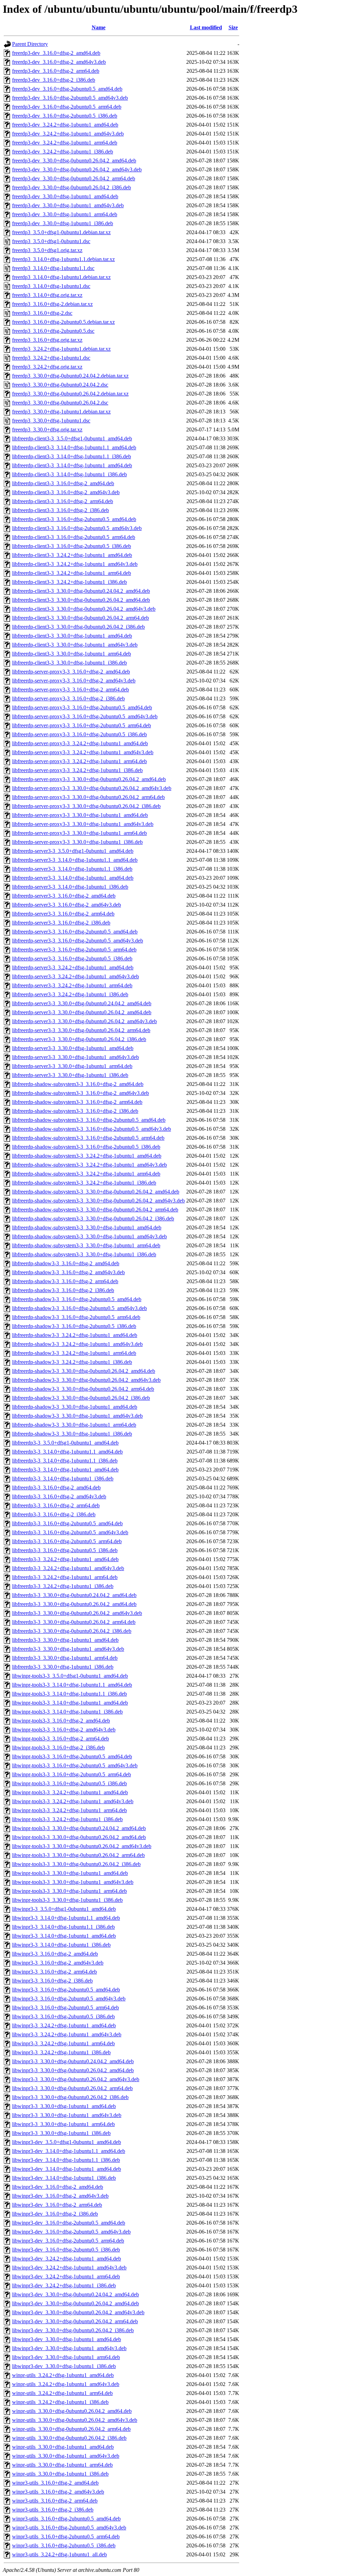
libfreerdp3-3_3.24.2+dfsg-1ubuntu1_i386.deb (63, 1586)
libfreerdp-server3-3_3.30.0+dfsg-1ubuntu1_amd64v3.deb (75, 1057)
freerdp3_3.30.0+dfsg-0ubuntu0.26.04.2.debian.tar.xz (70, 394)
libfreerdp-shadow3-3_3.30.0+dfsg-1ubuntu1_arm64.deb (74, 1425)
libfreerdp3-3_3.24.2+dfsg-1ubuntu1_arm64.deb (65, 1577)
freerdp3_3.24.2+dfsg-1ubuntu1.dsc (51, 358)
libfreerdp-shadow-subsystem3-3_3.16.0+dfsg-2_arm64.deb (77, 1102)
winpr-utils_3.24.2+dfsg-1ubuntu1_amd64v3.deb (66, 2384)
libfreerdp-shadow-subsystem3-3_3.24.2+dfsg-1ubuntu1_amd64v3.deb (89, 1165)
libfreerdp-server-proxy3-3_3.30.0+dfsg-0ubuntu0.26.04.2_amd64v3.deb (92, 788)
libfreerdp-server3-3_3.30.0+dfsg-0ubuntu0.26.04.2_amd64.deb (82, 1012)
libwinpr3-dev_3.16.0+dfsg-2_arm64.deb (57, 2205)
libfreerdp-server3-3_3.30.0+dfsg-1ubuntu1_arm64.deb (72, 1066)
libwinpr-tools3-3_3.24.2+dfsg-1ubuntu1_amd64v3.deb (73, 1801)
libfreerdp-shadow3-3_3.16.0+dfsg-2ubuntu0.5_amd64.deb (77, 1299)
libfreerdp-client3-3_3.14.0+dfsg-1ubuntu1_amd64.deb (72, 465)
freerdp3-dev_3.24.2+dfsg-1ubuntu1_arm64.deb (65, 143)
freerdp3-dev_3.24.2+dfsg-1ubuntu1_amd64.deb (65, 125)
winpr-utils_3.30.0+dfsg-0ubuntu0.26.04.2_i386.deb (69, 2438)
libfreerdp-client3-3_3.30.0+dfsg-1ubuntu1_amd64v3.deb (75, 645)
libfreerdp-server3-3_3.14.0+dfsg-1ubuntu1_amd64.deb (73, 878)
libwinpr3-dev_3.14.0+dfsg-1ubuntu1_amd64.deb (67, 2169)
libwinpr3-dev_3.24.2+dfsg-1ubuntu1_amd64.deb (67, 2259)
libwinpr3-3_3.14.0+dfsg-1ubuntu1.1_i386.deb (63, 1927)
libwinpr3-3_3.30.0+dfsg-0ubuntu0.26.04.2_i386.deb (70, 2097)
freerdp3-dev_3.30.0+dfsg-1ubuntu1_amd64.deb (65, 196)
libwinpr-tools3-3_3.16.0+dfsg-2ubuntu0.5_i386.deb (69, 1783)
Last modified (206, 27)
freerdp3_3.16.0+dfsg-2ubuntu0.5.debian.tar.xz (63, 322)
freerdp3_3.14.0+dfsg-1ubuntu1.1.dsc (53, 268)
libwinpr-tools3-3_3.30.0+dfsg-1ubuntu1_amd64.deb (70, 1873)
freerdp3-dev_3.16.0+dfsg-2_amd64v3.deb (59, 62)
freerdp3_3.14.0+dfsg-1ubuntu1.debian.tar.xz (61, 277)
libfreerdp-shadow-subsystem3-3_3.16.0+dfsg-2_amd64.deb (78, 1084)
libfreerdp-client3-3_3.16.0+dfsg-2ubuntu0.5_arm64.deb (74, 537)
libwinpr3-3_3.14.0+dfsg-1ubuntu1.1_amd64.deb (66, 1918)
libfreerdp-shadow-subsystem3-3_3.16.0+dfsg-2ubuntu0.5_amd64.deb (89, 1120)
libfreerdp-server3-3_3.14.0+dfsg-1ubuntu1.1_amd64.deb (75, 860)
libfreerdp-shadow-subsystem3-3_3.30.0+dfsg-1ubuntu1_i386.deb (84, 1254)
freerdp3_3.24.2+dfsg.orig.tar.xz (47, 367)
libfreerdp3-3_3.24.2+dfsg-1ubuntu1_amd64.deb (65, 1559)
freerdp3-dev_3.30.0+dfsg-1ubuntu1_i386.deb (63, 223)
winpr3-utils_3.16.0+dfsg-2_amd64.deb (55, 2483)
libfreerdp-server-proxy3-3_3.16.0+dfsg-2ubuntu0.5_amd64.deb (82, 707)
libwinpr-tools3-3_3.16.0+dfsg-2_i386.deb (58, 1748)
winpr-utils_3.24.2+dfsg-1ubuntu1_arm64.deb (62, 2393)
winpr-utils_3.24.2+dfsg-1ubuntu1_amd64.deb (63, 2375)
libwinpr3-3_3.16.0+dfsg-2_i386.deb (52, 1981)
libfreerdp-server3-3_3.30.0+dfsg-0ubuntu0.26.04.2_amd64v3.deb (84, 1021)
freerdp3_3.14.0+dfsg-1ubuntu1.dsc (51, 286)
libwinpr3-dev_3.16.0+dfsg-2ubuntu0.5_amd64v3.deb (71, 2232)
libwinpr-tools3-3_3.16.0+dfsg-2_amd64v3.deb (64, 1730)
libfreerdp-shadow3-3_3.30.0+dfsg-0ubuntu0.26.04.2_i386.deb (81, 1398)
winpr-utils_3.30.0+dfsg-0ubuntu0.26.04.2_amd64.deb (72, 2411)
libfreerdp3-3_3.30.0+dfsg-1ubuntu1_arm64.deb (65, 1658)
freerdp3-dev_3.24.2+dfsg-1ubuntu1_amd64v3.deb (68, 134)
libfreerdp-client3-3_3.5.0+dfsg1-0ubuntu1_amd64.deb (72, 438)
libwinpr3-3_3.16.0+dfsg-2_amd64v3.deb (58, 1963)
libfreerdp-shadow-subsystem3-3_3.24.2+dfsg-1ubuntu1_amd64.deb (87, 1156)
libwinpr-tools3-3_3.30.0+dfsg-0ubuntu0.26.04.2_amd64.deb (79, 1837)
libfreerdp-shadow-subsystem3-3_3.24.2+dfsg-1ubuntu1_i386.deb (84, 1183)
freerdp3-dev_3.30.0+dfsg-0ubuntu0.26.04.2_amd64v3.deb (77, 169)
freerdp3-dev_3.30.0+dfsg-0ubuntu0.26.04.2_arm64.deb (74, 178)
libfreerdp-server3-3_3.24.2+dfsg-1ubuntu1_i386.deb (70, 994)
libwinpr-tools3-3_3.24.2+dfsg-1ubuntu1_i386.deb (67, 1819)
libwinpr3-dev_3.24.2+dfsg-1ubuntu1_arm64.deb (66, 2277)
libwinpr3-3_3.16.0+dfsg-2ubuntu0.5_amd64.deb (66, 1990)
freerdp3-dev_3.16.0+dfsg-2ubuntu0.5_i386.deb (65, 116)
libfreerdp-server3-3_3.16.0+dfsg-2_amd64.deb (64, 896)
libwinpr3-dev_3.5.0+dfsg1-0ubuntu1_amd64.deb (67, 2142)
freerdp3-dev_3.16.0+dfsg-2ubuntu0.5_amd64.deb (67, 89)
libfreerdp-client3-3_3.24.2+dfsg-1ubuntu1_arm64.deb (72, 573)
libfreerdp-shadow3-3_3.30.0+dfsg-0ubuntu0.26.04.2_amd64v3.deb (86, 1380)
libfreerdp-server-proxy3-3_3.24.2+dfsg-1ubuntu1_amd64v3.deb (83, 752)
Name (99, 27)
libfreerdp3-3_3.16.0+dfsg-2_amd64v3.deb (59, 1496)
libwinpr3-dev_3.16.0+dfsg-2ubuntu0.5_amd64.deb (69, 2223)
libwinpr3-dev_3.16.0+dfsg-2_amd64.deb (58, 2187)
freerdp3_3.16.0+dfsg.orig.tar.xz (47, 340)
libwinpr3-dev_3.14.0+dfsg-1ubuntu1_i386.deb (64, 2178)
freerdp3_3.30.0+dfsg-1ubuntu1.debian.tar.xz (61, 412)
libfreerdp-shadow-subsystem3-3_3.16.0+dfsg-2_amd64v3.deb (80, 1093)
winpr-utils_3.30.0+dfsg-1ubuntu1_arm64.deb (62, 2465)
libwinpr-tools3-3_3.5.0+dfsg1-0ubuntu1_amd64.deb (70, 1676)
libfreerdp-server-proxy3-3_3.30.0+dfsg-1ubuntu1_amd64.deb (80, 815)
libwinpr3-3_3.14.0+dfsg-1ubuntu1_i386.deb (61, 1945)
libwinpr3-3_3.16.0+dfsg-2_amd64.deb (55, 1954)
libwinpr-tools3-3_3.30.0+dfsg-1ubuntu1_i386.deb (67, 1900)
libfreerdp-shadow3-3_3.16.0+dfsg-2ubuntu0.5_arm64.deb (76, 1317)
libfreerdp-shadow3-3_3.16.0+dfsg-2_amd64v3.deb (68, 1272)
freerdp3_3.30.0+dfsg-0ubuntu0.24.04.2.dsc (60, 385)
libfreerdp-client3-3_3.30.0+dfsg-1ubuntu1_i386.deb (69, 663)
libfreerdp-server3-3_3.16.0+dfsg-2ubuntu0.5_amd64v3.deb (78, 941)
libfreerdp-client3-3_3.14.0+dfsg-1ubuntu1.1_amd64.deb (74, 447)
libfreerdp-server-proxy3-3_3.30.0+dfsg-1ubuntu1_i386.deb (77, 842)
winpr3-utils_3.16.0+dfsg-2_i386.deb (53, 2510)
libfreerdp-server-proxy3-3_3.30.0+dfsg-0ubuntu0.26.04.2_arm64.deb (88, 797)
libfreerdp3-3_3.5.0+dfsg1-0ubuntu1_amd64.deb (65, 1443)
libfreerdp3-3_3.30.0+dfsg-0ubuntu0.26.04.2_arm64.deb (74, 1622)
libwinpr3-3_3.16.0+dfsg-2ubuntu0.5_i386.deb (63, 2016)
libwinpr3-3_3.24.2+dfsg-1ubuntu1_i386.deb (61, 2052)
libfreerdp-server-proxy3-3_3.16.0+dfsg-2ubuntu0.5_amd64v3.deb (85, 716)
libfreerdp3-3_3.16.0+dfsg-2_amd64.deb (56, 1487)
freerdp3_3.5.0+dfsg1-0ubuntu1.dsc (51, 241)
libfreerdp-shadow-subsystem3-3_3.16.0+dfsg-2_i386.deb (75, 1111)
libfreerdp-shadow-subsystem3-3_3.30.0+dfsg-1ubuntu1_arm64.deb (86, 1245)
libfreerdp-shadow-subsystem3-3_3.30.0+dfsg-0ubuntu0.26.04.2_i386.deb (93, 1219)
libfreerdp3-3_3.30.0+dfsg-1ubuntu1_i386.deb (63, 1667)
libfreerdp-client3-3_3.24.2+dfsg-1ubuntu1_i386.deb (69, 582)
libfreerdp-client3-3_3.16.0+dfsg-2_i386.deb (60, 510)
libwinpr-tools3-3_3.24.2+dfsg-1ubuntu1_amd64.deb (70, 1792)
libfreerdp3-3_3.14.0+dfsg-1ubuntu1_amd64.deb (65, 1470)
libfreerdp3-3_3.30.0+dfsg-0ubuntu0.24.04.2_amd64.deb (74, 1595)
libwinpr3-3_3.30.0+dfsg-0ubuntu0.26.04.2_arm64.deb (72, 2088)
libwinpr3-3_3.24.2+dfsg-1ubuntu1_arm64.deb (63, 2043)
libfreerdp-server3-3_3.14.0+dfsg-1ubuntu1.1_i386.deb (72, 869)
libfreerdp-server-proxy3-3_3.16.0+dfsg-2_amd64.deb (71, 672)
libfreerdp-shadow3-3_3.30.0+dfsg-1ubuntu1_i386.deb (72, 1434)
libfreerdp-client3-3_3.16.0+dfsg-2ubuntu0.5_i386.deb (72, 546)
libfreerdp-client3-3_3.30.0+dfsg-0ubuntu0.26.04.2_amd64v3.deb (84, 609)
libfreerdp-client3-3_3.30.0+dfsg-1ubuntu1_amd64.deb (72, 636)
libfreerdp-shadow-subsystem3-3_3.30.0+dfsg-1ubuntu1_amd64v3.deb (89, 1236)
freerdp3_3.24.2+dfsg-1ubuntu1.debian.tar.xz (61, 349)
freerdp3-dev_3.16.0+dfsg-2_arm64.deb (56, 71)
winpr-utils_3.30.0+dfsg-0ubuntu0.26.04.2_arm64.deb (71, 2429)
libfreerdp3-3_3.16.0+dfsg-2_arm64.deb (56, 1505)
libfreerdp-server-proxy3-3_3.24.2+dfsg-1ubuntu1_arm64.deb (79, 761)
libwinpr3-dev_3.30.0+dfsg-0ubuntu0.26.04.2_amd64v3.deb (78, 2312)
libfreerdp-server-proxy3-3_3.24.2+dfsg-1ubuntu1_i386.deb (77, 770)
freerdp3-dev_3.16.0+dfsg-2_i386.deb (54, 80)
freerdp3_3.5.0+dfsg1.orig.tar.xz (47, 250)
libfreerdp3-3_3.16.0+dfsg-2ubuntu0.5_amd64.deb (67, 1523)
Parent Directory (30, 44)
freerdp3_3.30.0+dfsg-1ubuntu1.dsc (51, 421)
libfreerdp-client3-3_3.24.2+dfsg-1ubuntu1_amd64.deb (72, 555)
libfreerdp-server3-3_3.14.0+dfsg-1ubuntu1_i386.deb (70, 887)
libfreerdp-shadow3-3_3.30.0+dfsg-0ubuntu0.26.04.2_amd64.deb (84, 1371)
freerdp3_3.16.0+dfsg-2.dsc (42, 313)
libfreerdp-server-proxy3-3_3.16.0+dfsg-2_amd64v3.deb (74, 681)
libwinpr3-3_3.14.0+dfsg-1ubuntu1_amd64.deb (64, 1936)
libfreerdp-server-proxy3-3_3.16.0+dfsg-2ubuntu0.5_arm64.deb (82, 725)
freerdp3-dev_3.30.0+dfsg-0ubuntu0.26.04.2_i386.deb (72, 187)
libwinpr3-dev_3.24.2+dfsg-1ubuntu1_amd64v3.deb (69, 2268)
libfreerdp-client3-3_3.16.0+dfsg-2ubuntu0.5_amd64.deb (74, 519)
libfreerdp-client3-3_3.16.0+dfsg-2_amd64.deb (63, 483)
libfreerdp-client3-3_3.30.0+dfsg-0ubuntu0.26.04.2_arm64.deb (80, 618)
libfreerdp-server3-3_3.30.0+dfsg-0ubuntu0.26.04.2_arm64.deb (81, 1030)
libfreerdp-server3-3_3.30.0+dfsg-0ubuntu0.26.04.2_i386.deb (79, 1039)
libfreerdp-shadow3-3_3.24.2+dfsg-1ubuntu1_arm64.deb (74, 1353)
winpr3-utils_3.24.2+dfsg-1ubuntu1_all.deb (59, 2554)
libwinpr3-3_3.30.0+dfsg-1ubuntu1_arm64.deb (63, 2124)
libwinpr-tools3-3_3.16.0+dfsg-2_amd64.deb (61, 1721)
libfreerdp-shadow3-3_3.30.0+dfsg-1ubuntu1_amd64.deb (75, 1407)
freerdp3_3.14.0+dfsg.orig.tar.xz (47, 295)
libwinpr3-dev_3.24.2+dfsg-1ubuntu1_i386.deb (64, 2285)
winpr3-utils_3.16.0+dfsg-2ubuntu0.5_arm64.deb (66, 2537)
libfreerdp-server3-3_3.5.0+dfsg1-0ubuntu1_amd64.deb (73, 851)
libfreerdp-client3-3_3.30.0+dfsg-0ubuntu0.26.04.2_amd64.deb (81, 600)
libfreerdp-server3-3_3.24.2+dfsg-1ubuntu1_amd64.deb (73, 967)
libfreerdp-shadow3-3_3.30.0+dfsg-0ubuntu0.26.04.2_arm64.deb (83, 1389)
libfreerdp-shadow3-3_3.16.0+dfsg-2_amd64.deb (66, 1263)
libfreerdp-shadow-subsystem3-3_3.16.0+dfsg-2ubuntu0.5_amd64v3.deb (92, 1129)
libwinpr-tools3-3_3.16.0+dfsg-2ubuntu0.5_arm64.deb (72, 1774)
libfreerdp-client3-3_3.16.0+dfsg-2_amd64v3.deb (66, 492)
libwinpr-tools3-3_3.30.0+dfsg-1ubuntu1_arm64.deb (69, 1891)
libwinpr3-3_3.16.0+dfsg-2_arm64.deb (54, 1972)
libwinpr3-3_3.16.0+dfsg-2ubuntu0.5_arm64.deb (65, 2008)
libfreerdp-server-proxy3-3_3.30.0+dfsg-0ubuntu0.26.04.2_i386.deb (86, 806)
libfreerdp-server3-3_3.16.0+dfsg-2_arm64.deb (63, 914)
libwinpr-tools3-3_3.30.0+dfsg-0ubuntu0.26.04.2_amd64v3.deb (82, 1846)
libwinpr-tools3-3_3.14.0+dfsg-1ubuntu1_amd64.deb (70, 1703)
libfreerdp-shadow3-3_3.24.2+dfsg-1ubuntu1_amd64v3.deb (77, 1344)
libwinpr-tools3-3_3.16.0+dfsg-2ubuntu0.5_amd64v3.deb (75, 1765)
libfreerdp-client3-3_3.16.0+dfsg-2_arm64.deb (63, 501)
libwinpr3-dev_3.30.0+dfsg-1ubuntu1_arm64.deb (66, 2357)
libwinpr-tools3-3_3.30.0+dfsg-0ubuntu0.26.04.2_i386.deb (76, 1864)
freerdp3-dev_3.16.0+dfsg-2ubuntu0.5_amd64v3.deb (70, 98)
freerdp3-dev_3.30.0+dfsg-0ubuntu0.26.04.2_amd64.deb (74, 161)
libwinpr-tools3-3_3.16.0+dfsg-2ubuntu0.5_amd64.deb (72, 1756)
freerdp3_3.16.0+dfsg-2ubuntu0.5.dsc (53, 331)
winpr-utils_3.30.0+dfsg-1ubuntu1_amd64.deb (63, 2447)
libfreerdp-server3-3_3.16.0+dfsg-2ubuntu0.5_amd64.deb (75, 932)
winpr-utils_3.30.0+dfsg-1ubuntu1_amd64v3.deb (66, 2456)
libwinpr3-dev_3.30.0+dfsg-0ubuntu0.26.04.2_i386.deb (73, 2330)
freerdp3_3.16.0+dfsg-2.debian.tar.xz (52, 304)
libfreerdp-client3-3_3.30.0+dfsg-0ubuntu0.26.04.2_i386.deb (78, 627)
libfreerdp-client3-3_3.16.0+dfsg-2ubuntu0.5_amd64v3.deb (77, 528)
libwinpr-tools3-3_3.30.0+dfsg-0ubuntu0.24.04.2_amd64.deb (79, 1828)
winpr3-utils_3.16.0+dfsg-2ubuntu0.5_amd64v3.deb (69, 2528)
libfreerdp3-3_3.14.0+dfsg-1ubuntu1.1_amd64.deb (67, 1452)
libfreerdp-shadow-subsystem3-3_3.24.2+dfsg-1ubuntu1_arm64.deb (86, 1174)
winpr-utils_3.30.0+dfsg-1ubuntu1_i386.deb (60, 2474)
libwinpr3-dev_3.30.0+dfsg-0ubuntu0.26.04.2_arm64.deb (75, 2321)
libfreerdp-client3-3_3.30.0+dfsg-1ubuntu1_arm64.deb (72, 654)
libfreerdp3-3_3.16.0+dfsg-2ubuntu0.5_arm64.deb (67, 1541)
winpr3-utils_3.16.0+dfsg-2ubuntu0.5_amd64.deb (66, 2519)
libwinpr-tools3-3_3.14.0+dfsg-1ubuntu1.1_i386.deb (69, 1694)
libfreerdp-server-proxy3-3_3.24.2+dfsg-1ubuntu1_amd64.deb (80, 743)
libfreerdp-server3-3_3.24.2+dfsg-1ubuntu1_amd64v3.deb (75, 976)
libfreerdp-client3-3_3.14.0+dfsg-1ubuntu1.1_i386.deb (72, 456)
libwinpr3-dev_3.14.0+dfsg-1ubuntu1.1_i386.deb (66, 2160)
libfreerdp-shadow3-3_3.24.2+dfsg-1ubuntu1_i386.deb (72, 1362)
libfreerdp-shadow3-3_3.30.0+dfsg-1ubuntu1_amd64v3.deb (77, 1416)
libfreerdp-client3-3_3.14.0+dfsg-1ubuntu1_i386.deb (69, 474)
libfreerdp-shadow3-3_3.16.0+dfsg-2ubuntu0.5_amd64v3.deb (79, 1308)
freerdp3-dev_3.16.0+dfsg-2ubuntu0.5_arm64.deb (67, 107)
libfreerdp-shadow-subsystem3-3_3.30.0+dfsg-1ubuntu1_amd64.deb (87, 1227)
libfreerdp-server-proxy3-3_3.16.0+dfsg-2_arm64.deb (70, 690)
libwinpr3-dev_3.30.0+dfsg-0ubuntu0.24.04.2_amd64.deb (75, 2294)
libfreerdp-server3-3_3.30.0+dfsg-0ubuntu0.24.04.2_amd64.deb (82, 1003)
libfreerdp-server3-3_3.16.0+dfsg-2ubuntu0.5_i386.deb (72, 958)
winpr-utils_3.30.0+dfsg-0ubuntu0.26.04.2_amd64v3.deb (75, 2420)
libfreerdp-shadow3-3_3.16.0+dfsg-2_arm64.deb (65, 1281)
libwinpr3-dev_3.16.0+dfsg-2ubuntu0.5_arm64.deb (68, 2241)
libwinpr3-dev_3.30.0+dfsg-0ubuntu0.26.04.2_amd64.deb (75, 2303)
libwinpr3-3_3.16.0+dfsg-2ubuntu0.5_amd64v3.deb (69, 1999)
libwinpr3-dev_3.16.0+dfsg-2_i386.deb (55, 2214)
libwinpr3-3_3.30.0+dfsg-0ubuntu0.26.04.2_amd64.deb (73, 2070)
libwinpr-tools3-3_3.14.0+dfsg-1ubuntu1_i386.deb (67, 1712)
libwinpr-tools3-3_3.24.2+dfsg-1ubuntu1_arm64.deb (69, 1810)
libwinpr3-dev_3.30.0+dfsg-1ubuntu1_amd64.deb (67, 2339)
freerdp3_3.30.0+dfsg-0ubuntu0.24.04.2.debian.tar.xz (70, 376)
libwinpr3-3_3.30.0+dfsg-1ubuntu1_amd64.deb (64, 2106)
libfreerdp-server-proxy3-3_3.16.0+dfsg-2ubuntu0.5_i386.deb (79, 734)
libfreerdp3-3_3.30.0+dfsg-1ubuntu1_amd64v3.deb (68, 1649)
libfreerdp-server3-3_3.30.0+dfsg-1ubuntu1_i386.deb (70, 1075)
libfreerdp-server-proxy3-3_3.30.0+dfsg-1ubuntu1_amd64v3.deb (83, 824)
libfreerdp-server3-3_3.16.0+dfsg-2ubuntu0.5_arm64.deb (74, 950)
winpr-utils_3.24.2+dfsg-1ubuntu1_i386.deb (60, 2402)
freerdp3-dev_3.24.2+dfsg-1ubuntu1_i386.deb (63, 152)
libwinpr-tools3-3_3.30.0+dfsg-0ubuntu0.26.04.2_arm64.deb (78, 1855)
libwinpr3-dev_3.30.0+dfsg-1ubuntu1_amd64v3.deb (69, 2348)
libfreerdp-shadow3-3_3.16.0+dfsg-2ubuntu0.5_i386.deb (74, 1326)
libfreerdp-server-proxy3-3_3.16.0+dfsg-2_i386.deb (68, 698)
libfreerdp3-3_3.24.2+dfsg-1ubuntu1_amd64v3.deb (68, 1568)
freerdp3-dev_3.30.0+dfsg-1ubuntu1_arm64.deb (65, 214)
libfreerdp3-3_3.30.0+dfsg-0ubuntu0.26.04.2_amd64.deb (74, 1604)
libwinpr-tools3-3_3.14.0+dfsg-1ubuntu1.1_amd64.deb (72, 1685)
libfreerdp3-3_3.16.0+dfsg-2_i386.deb (54, 1514)
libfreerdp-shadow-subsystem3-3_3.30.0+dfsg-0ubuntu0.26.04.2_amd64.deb (96, 1192)
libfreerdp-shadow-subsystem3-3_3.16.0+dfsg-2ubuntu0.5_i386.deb (86, 1147)
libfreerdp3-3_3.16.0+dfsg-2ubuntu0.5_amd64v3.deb (70, 1532)
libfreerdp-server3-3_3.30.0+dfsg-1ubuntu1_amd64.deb (73, 1048)
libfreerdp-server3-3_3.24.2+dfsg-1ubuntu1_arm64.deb (72, 985)
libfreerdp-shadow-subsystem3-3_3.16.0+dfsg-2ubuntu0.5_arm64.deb (88, 1138)
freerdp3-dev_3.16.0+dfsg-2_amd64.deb (56, 53)
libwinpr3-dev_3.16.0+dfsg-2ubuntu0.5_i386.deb (66, 2250)
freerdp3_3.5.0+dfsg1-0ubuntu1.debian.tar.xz (61, 232)
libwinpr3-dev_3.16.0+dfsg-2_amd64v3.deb (60, 2196)
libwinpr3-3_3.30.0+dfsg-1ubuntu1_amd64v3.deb (67, 2115)
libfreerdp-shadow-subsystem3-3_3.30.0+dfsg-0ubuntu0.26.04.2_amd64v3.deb (98, 1201)
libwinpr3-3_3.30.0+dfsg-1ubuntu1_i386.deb (61, 2133)
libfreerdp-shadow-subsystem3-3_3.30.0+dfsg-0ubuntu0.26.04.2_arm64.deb (95, 1210)
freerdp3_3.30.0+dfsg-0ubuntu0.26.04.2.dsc (60, 403)
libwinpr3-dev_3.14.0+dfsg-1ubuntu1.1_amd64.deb (69, 2151)
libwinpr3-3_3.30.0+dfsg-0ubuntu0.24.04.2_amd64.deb (73, 2061)
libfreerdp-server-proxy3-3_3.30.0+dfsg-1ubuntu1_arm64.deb (79, 833)
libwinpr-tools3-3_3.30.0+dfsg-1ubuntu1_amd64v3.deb (73, 1882)
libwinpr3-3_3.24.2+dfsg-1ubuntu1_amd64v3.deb (67, 2034)
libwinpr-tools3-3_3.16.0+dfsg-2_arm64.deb (60, 1739)
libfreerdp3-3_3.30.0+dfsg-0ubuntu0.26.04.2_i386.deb (72, 1631)
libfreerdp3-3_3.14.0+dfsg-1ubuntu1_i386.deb (63, 1479)
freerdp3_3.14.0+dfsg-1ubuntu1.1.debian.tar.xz (63, 259)
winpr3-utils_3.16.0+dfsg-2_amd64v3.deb (58, 2492)
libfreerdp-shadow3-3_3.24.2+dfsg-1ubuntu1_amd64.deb (75, 1335)
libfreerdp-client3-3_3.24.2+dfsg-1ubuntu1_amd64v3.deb (75, 564)
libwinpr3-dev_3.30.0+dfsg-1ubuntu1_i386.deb (64, 2366)
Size (233, 27)
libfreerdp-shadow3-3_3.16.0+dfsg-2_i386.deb (63, 1290)
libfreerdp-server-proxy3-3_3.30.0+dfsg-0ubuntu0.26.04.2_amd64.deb (89, 779)
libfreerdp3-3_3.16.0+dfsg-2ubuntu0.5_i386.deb (65, 1550)
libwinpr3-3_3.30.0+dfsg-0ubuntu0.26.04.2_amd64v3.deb (76, 2079)
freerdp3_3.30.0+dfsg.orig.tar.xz (47, 430)
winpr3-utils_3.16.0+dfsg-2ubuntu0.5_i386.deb (64, 2545)
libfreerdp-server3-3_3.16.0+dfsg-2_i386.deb (61, 923)
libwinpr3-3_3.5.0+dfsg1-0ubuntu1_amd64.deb (64, 1909)
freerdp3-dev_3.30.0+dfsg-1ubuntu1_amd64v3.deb (68, 205)
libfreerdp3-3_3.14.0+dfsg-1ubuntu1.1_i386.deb (65, 1461)
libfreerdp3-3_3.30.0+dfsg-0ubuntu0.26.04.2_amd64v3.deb (77, 1613)
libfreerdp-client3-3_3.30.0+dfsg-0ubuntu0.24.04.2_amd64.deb (81, 591)
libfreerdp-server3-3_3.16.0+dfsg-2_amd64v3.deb (67, 905)
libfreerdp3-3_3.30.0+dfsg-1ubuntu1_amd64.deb (65, 1640)
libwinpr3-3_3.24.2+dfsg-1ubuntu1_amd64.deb (64, 2025)
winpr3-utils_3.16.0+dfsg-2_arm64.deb (55, 2501)
